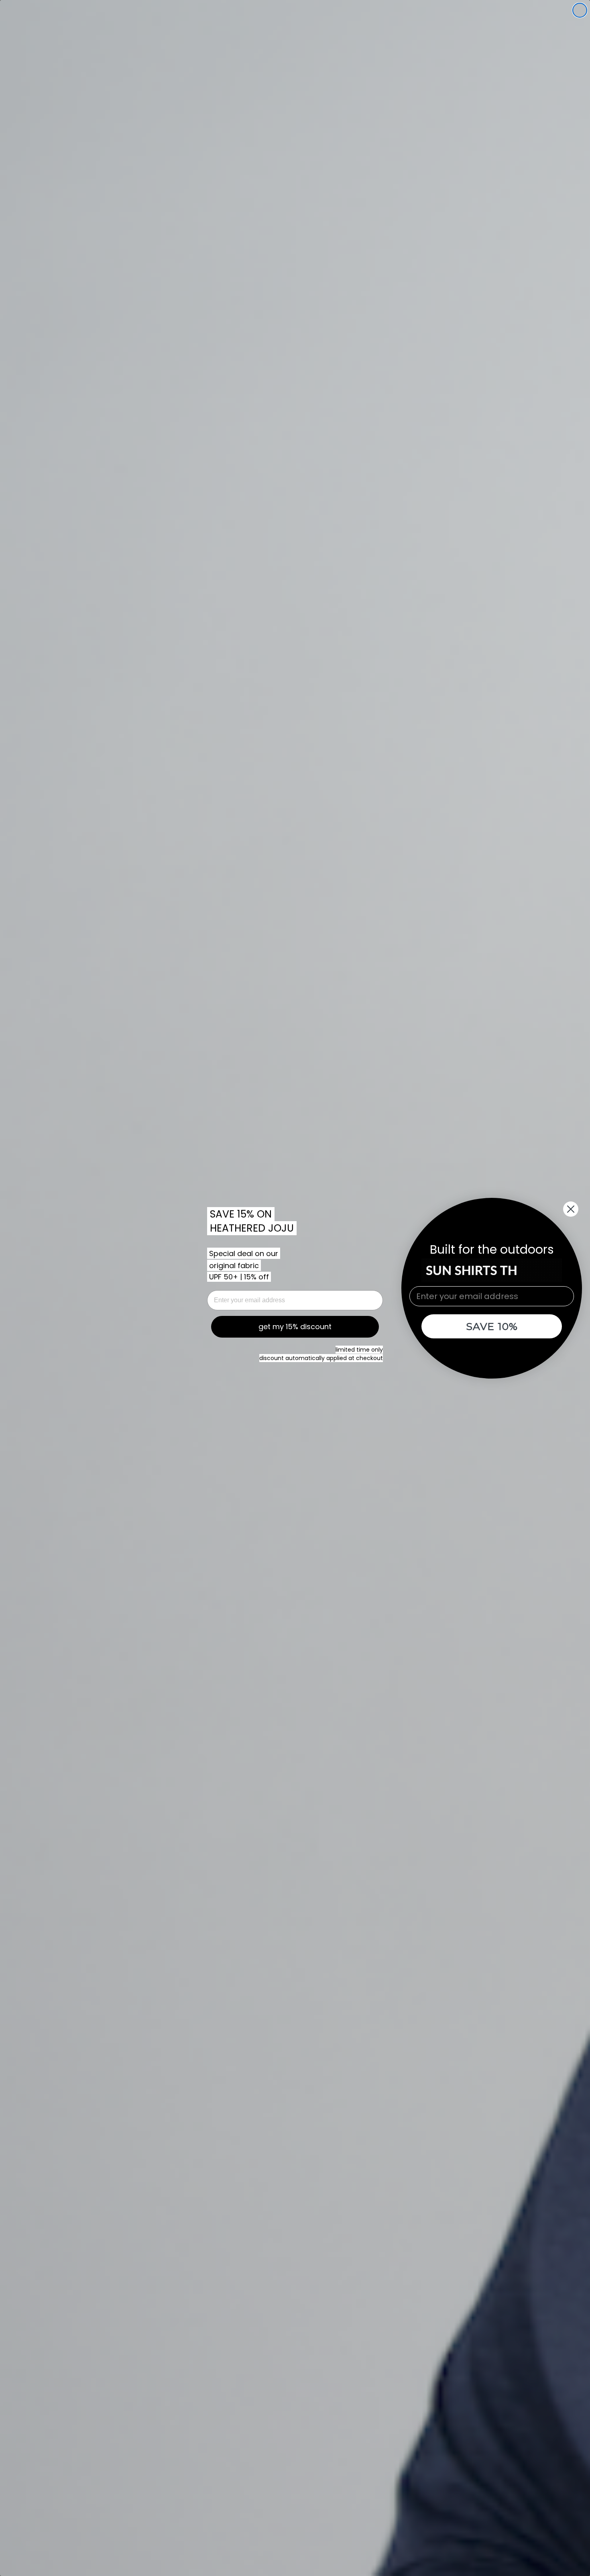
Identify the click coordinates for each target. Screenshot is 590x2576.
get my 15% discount (295, 1327)
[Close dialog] (580, 10)
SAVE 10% (492, 1326)
